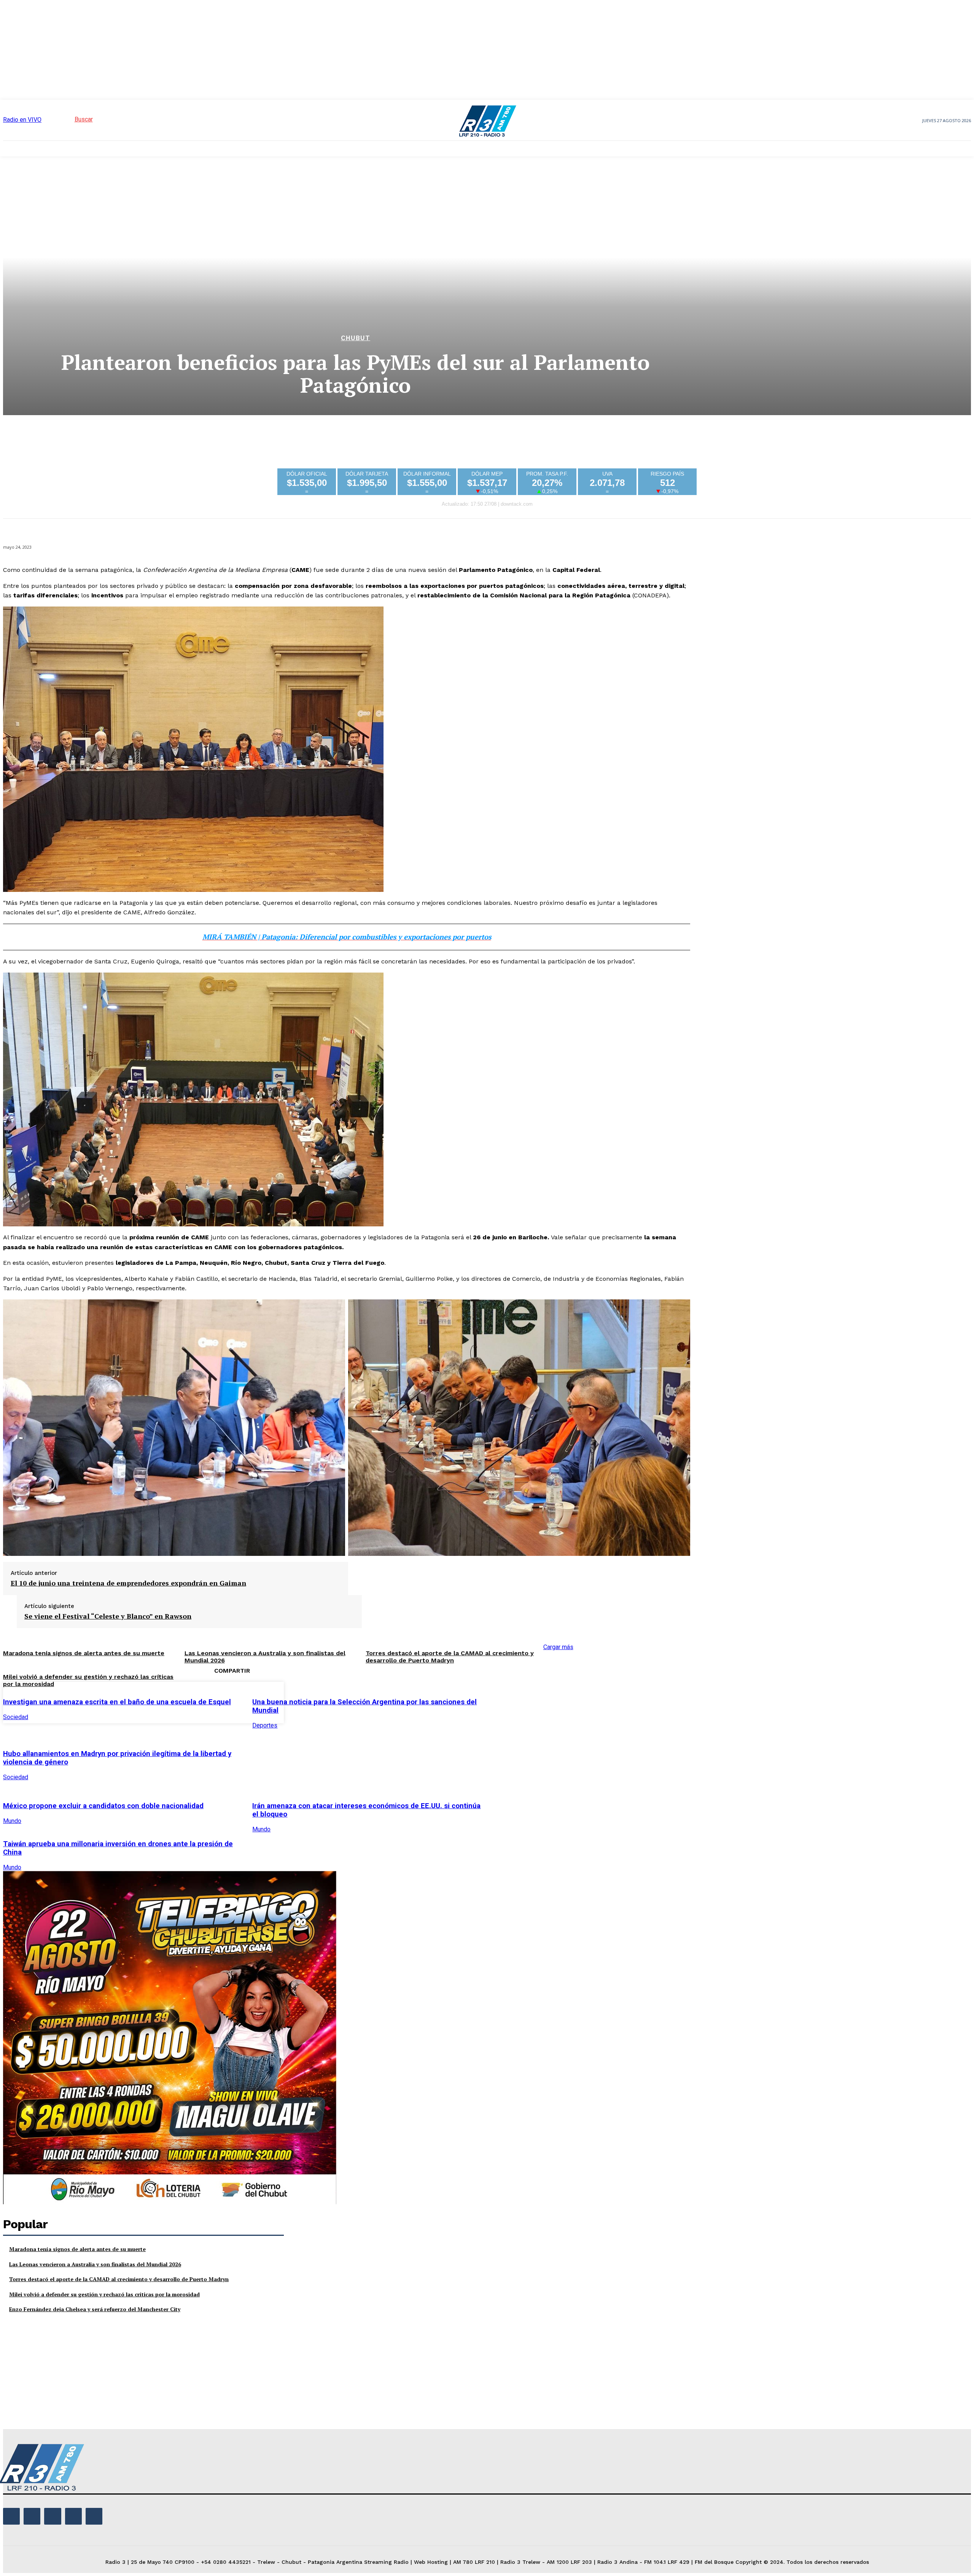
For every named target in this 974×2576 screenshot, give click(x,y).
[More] (618, 1701)
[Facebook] (508, 1701)
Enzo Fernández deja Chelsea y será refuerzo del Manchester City (95, 2309)
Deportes (265, 1725)
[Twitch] (53, 2516)
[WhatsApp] (590, 1701)
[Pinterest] (563, 1701)
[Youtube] (94, 2516)
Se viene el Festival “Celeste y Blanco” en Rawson (108, 1616)
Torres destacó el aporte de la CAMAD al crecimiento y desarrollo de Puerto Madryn (450, 1657)
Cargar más (558, 1647)
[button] (70, 119)
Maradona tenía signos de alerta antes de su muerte (84, 1653)
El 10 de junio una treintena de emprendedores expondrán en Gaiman (128, 1583)
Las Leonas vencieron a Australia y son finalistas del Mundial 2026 (95, 2264)
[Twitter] (535, 1701)
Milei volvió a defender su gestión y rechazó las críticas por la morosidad (104, 2294)
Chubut (356, 338)
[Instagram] (32, 2516)
